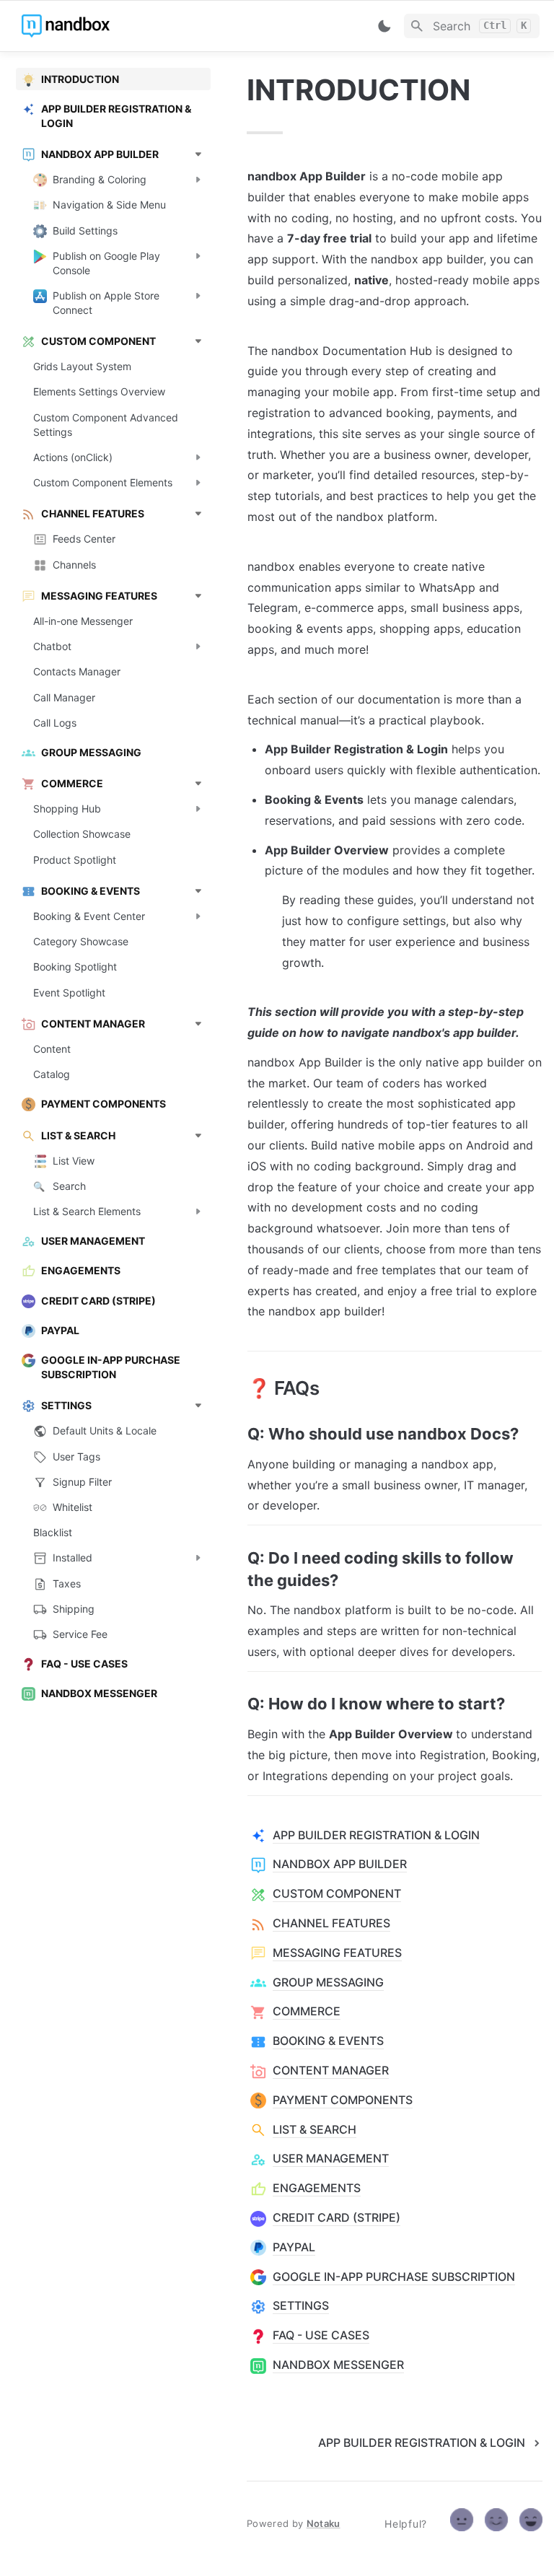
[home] (122, 26)
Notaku (324, 2523)
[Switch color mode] (384, 26)
